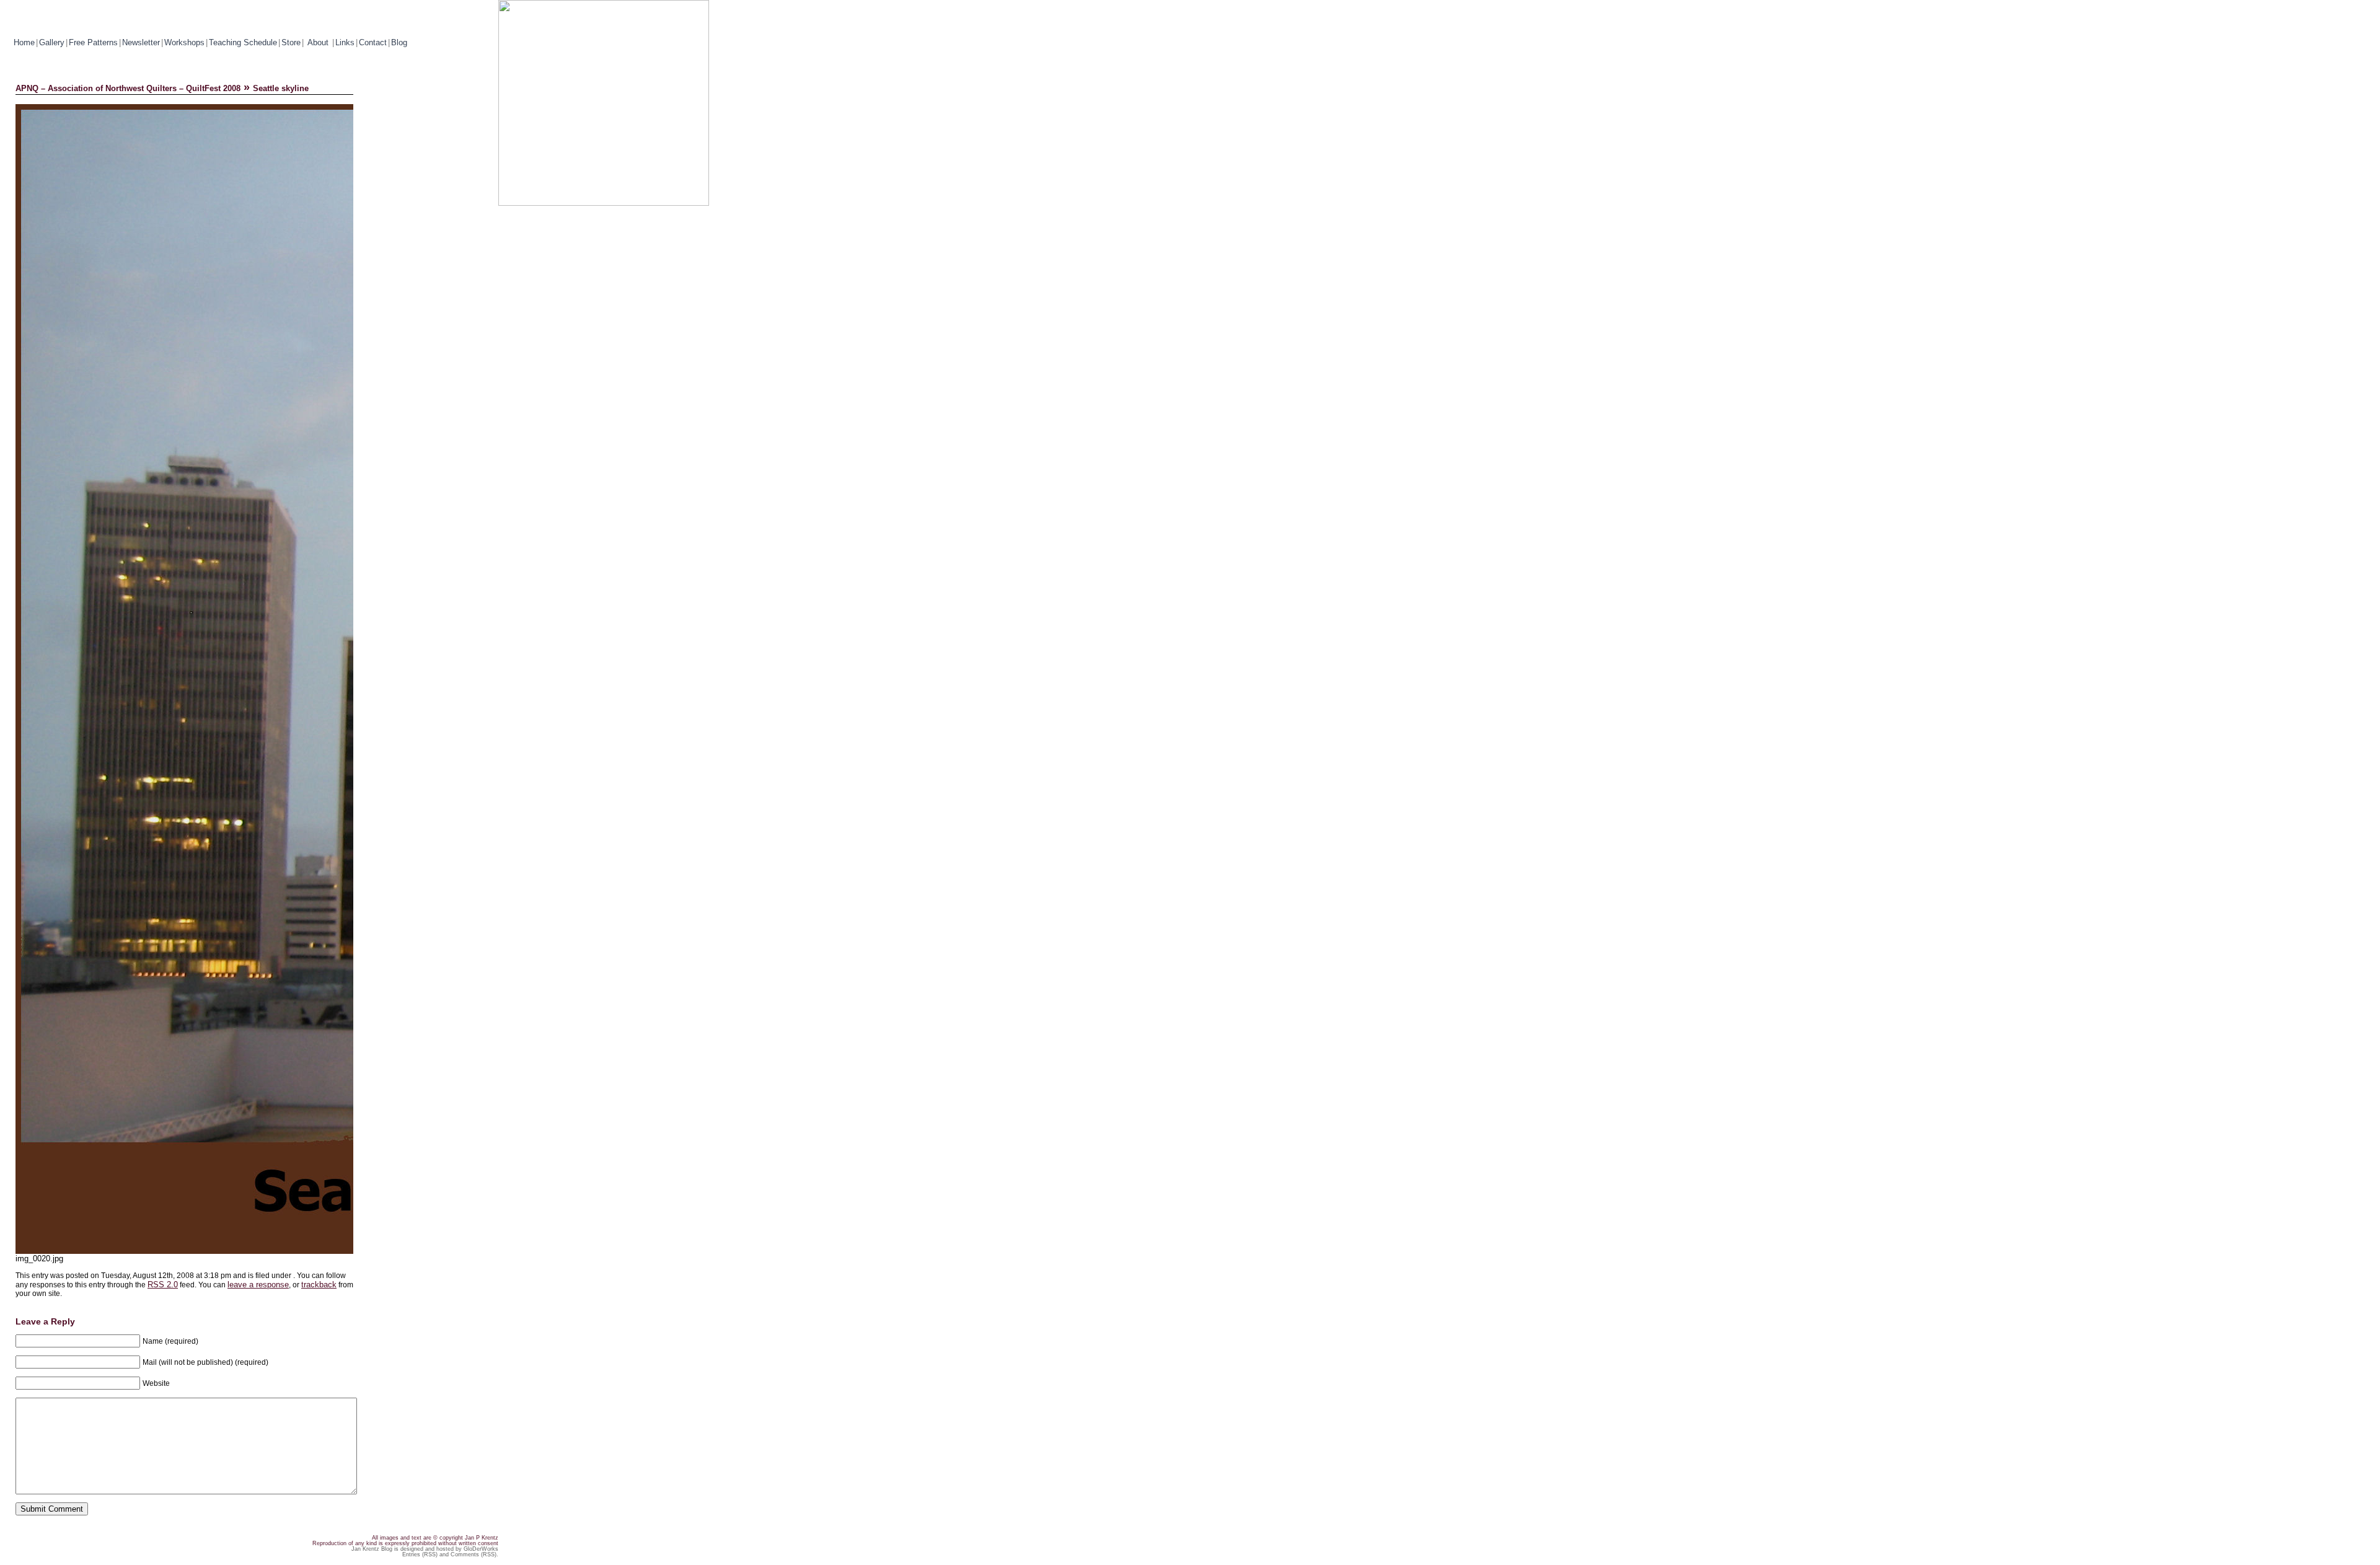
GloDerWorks (481, 1549)
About (319, 42)
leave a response (258, 1285)
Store (291, 42)
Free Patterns (93, 42)
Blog (399, 42)
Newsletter (141, 42)
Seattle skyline (281, 88)
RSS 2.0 (163, 1285)
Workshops (184, 42)
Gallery (52, 42)
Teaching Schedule (243, 42)
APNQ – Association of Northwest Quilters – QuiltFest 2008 (128, 88)
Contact (373, 42)
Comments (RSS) (474, 1554)
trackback (319, 1285)
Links (345, 42)
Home (24, 42)
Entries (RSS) (420, 1554)
